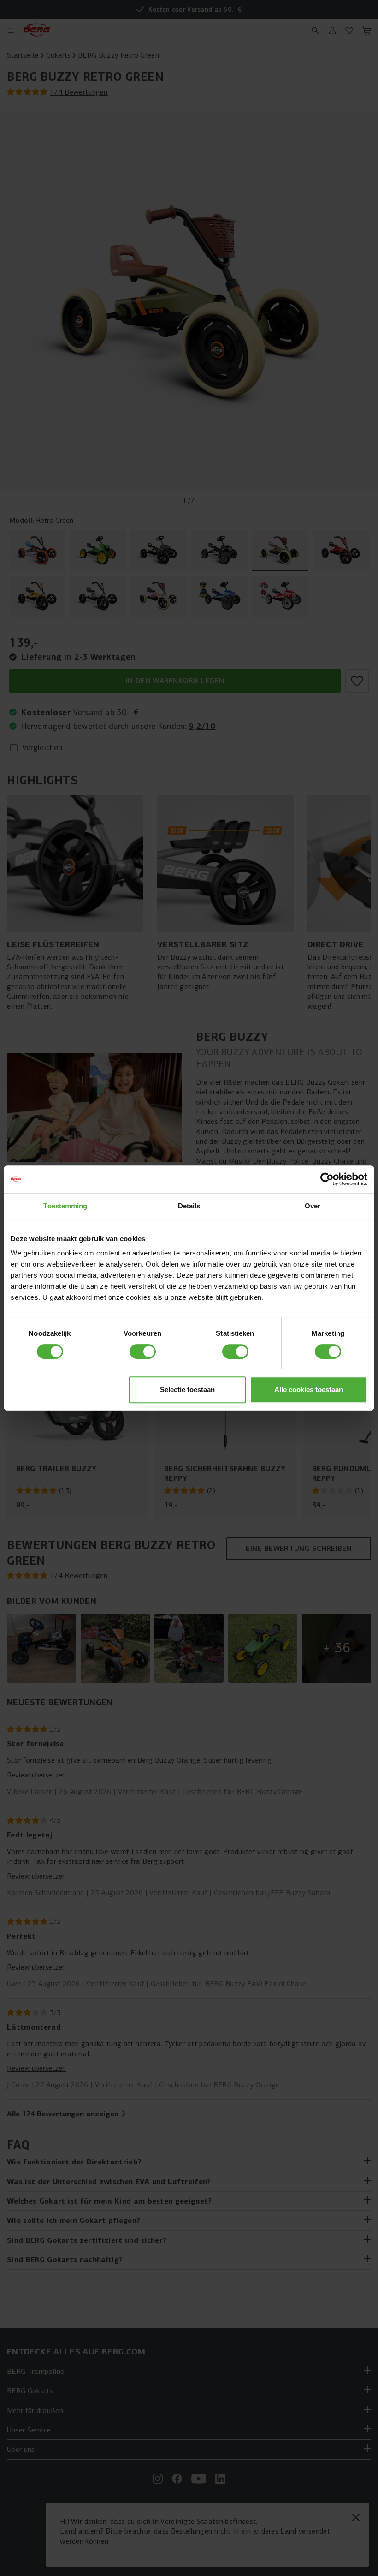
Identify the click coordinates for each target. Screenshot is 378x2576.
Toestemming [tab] (65, 1206)
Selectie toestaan (187, 1390)
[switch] (143, 1351)
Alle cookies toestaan (309, 1390)
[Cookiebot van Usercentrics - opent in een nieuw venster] (327, 1179)
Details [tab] (189, 1206)
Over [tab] (313, 1206)
